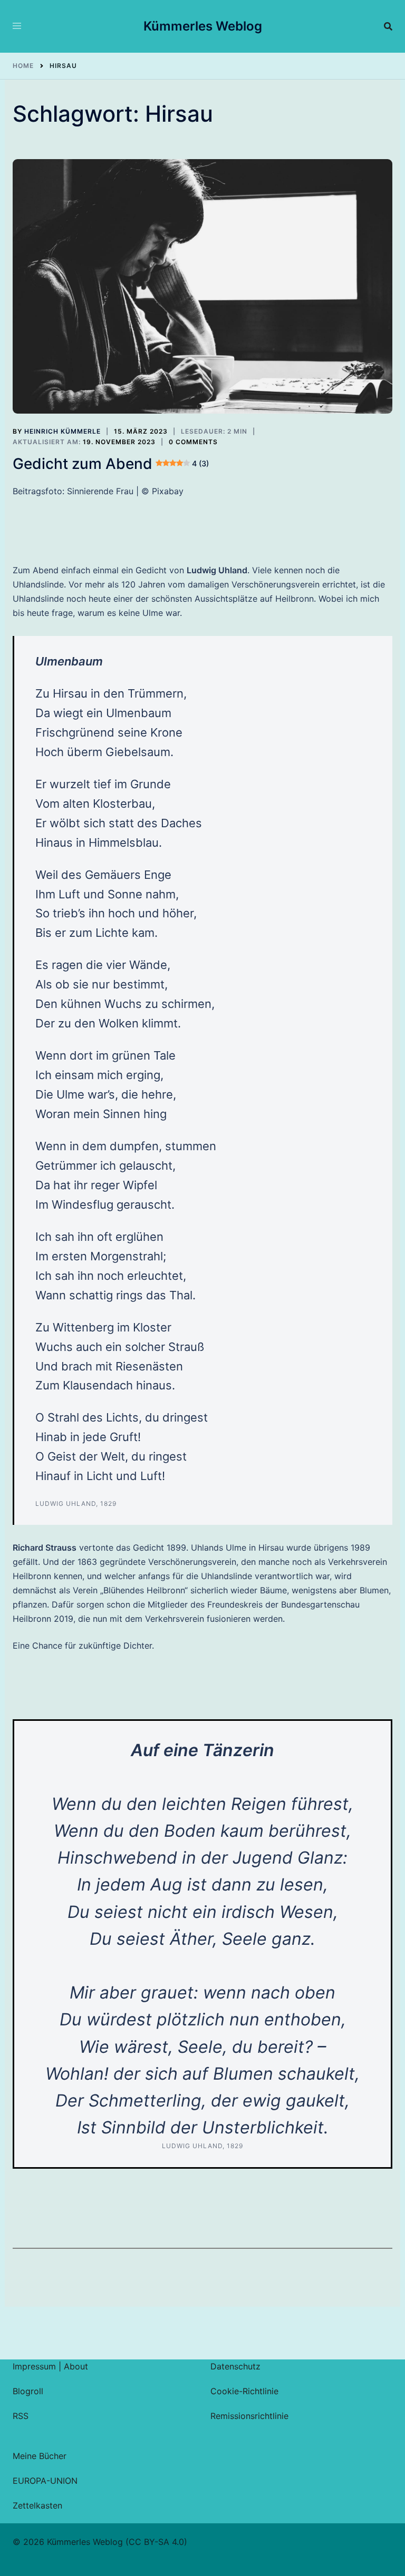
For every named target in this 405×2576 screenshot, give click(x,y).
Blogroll (28, 2391)
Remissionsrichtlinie (249, 2416)
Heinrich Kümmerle (62, 431)
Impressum (34, 2366)
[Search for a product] (388, 26)
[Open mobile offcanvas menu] (17, 26)
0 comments (193, 442)
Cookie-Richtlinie (244, 2391)
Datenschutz (235, 2366)
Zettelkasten (37, 2505)
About (76, 2366)
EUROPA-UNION (45, 2481)
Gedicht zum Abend (111, 464)
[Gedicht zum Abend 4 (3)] (202, 287)
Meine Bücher (40, 2456)
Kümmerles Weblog (203, 26)
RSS (21, 2416)
